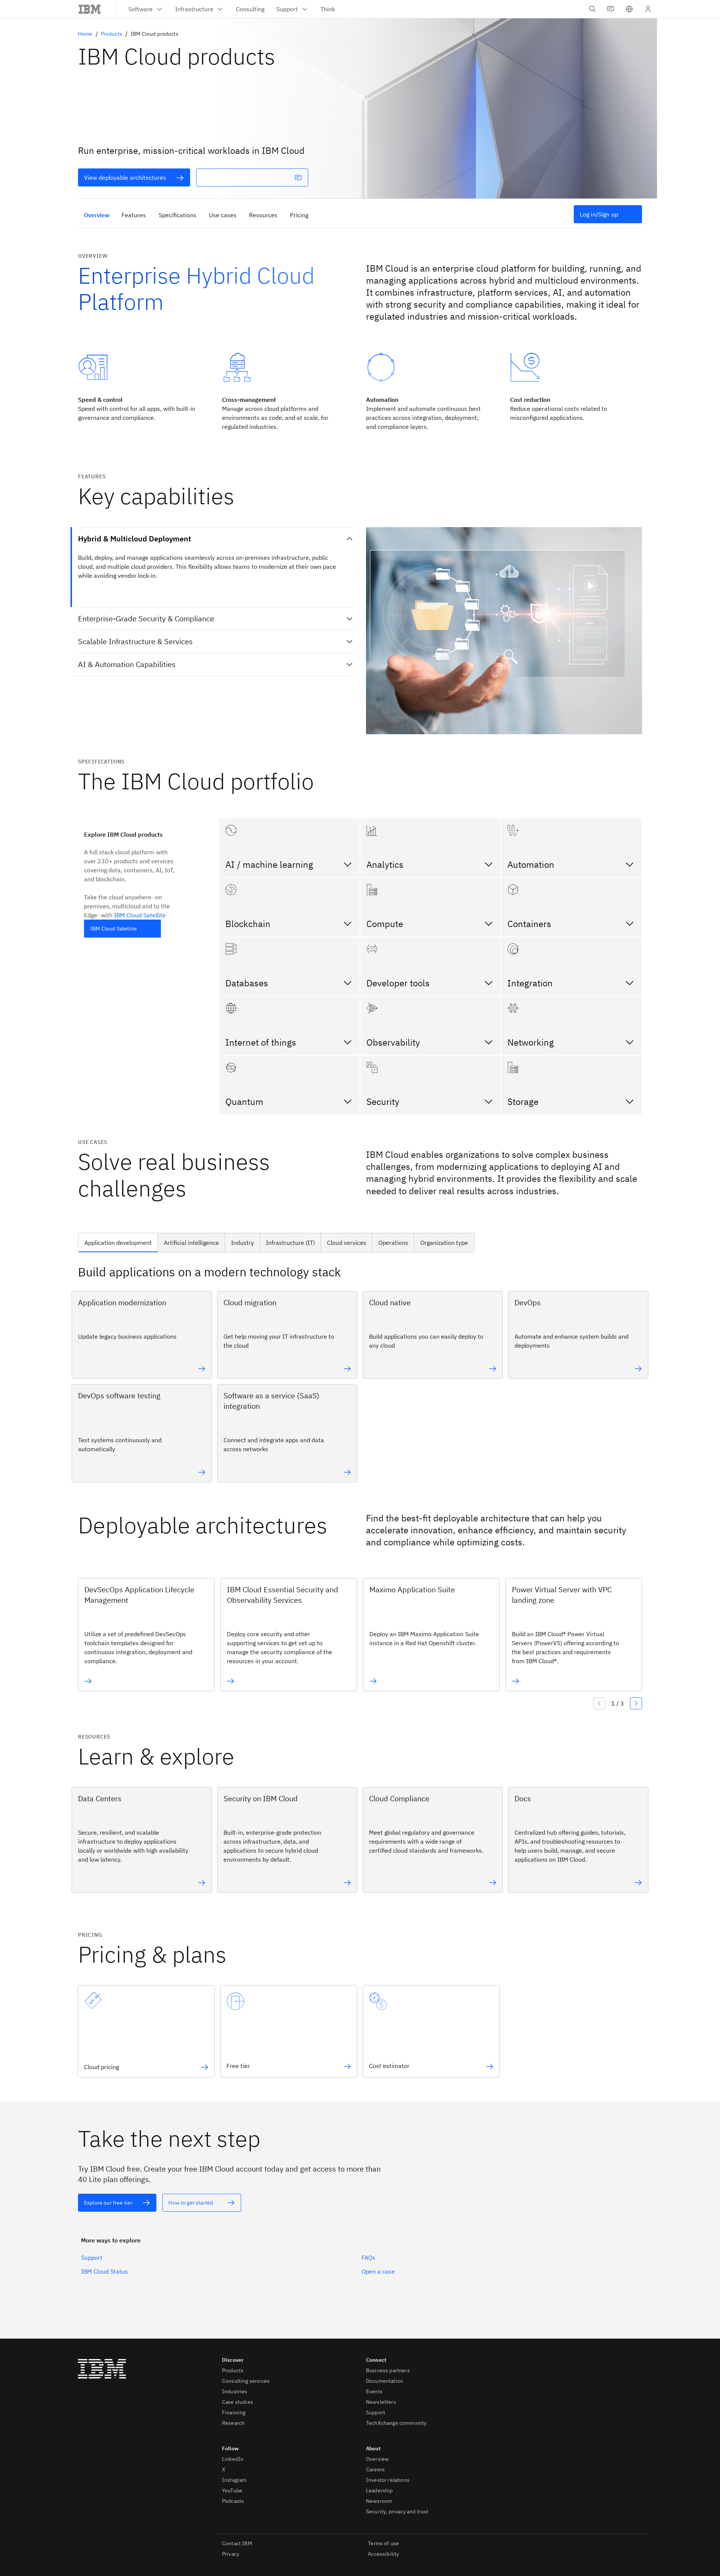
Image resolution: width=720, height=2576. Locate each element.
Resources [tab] (263, 215)
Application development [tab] (118, 1243)
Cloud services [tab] (347, 1243)
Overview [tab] (97, 215)
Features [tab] (134, 215)
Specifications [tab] (178, 215)
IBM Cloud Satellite (140, 915)
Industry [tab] (242, 1243)
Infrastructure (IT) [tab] (290, 1243)
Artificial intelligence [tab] (191, 1243)
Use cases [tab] (223, 215)
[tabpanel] (360, 1376)
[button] (629, 9)
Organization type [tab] (444, 1243)
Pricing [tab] (299, 215)
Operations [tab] (393, 1243)
